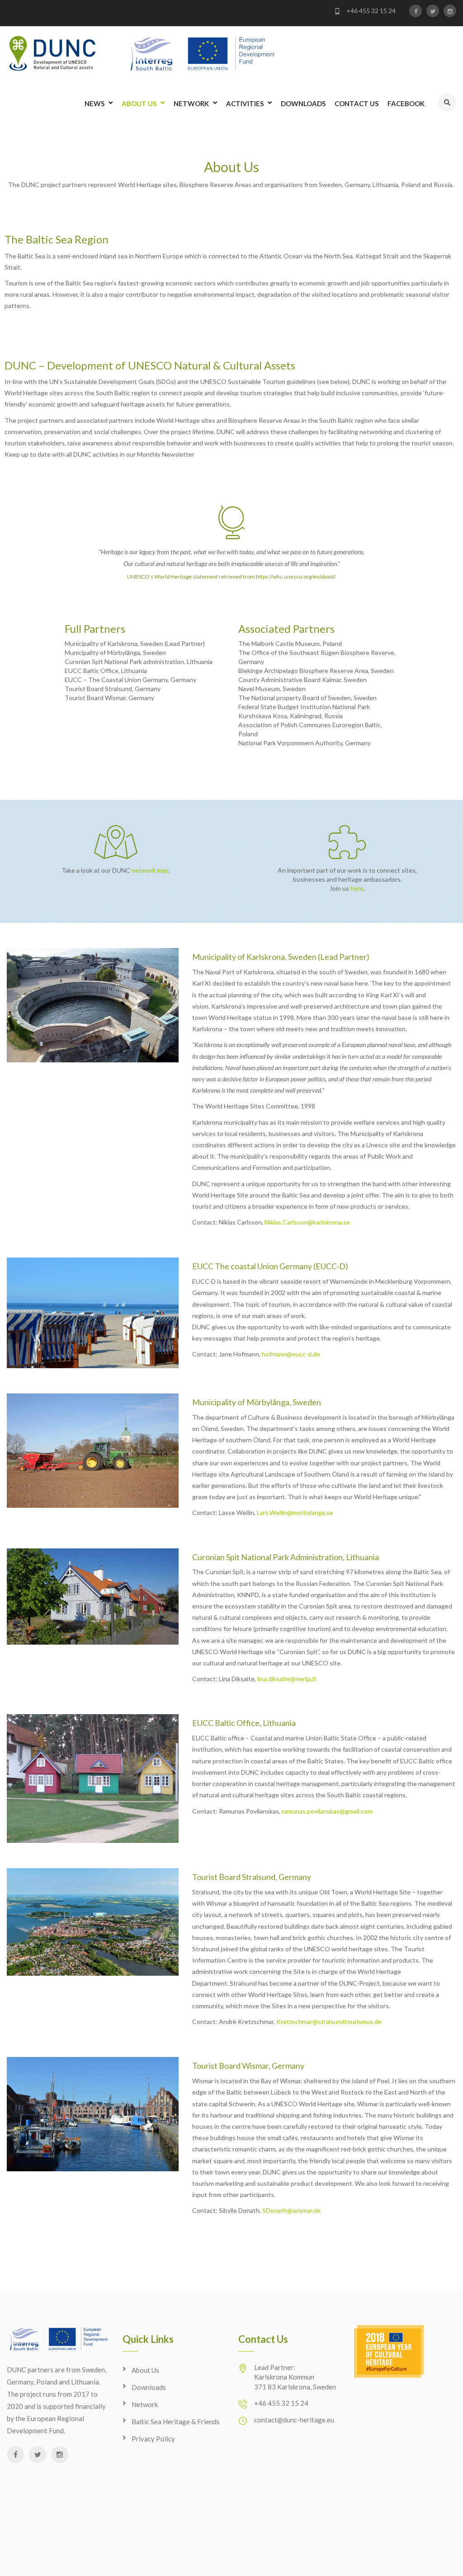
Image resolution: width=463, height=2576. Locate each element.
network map (150, 870)
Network (191, 103)
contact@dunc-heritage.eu (294, 2420)
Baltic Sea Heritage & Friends (176, 2422)
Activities (245, 103)
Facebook (406, 103)
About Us (139, 103)
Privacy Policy (153, 2439)
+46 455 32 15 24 (370, 11)
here (357, 888)
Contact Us (357, 103)
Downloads (303, 103)
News (94, 103)
